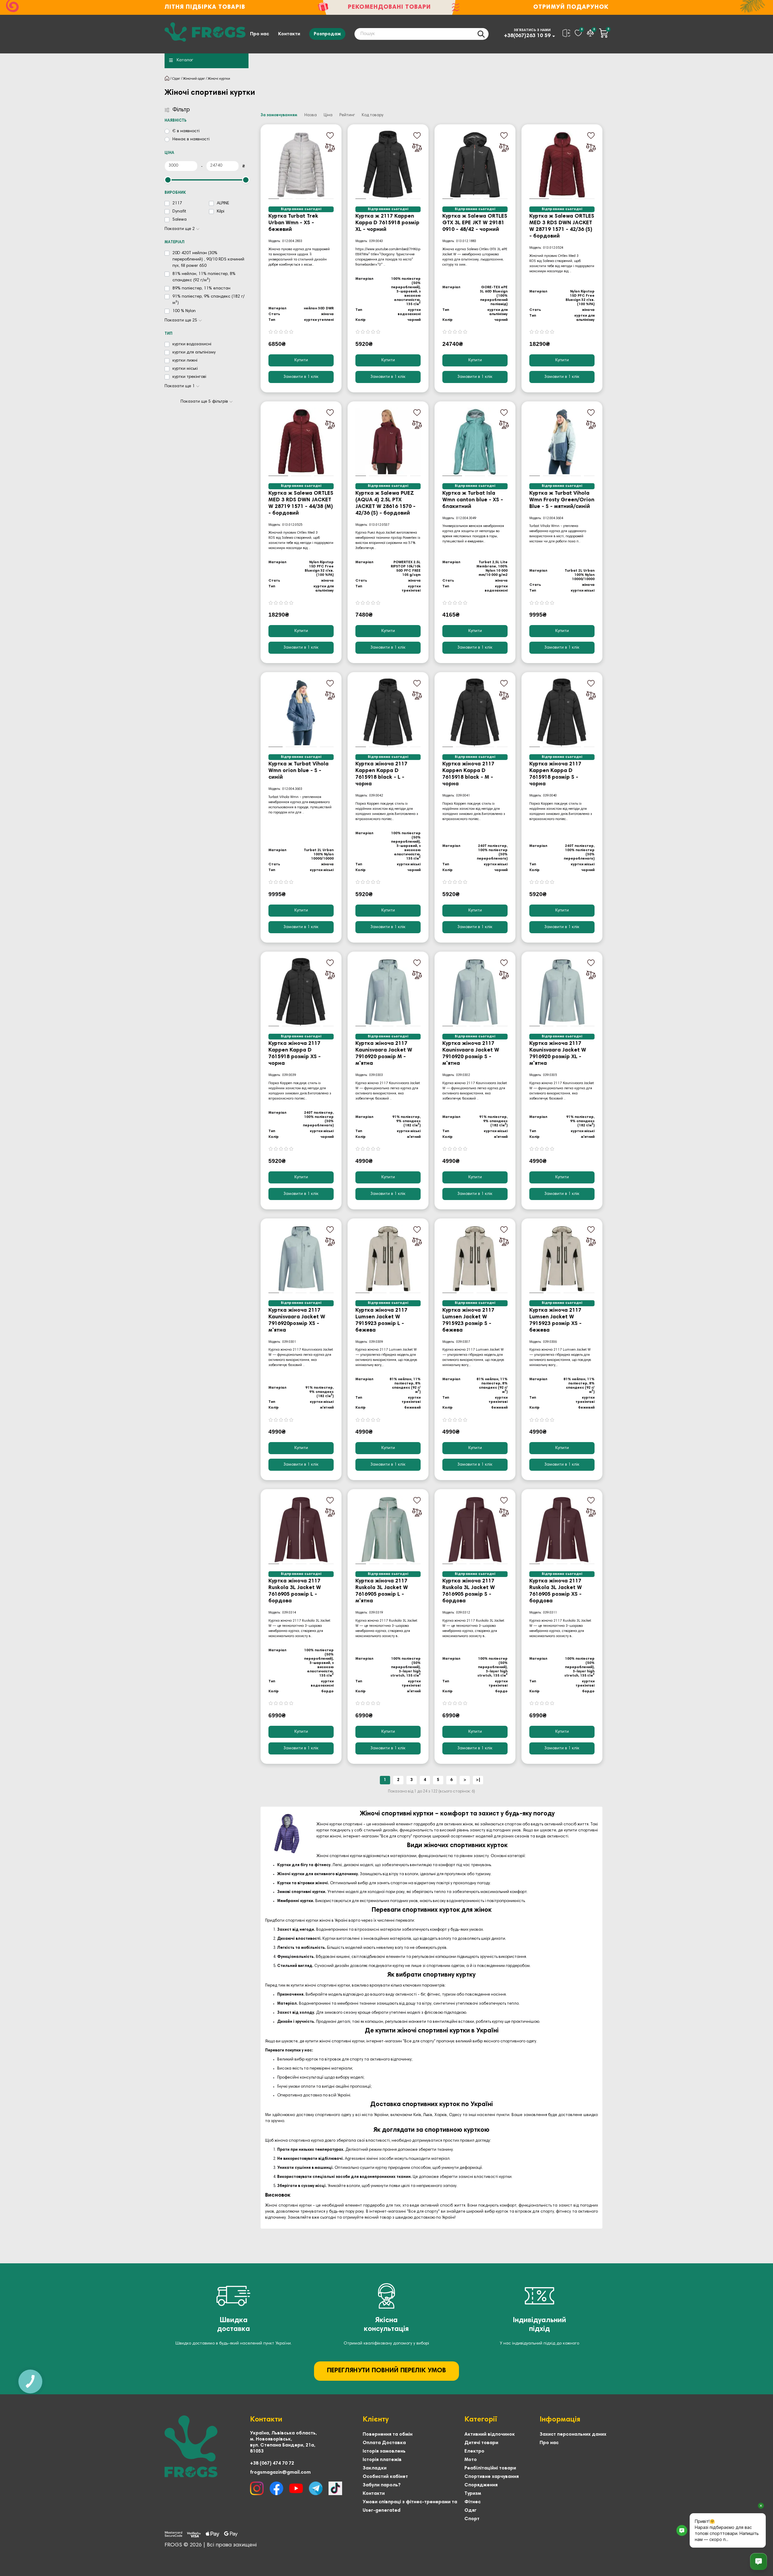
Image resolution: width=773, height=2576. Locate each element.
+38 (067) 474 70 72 (272, 2463)
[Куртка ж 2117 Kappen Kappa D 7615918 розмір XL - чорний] (388, 165)
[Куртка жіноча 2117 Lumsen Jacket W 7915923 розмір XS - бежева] (562, 1259)
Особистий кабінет (385, 2477)
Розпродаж (327, 34)
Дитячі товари (481, 2443)
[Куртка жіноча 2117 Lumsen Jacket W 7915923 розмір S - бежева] (475, 1259)
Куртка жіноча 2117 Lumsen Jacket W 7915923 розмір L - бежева (381, 1320)
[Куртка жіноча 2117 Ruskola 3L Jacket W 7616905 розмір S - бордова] (475, 1530)
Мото (471, 2460)
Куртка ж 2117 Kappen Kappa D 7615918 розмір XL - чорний (387, 223)
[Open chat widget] (759, 2562)
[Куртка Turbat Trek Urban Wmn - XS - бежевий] (301, 165)
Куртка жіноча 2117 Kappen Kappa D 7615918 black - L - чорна (381, 774)
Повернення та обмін (388, 2434)
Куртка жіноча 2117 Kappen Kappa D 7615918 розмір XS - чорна (295, 1054)
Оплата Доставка (384, 2443)
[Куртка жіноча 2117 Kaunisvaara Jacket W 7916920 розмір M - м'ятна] (388, 992)
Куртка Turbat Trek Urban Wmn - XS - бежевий (293, 223)
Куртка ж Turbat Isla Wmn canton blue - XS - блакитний (473, 500)
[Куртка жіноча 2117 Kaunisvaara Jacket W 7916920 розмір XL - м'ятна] (562, 992)
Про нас (260, 34)
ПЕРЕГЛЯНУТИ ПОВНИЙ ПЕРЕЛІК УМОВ (386, 2371)
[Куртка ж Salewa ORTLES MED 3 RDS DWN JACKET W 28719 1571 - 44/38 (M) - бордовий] (301, 442)
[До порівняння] (330, 148)
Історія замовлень (384, 2451)
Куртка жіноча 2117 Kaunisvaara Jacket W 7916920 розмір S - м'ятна (471, 1054)
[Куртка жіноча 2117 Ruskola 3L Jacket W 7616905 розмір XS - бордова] (562, 1530)
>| (478, 1780)
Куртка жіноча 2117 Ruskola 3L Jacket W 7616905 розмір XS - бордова (556, 1591)
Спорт (472, 2519)
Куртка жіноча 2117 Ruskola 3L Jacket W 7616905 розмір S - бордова (469, 1591)
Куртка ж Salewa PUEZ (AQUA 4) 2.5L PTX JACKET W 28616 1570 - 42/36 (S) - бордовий (385, 503)
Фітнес (473, 2502)
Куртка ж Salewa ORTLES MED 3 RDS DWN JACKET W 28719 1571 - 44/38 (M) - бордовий (301, 503)
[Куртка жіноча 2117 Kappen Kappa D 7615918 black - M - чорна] (475, 713)
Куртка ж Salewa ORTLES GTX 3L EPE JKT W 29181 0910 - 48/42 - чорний (475, 223)
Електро (474, 2451)
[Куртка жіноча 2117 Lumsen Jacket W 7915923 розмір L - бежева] (388, 1259)
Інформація (560, 2420)
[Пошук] (481, 34)
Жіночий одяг (194, 79)
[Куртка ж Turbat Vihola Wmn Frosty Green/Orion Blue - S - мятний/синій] (562, 442)
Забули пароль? (382, 2485)
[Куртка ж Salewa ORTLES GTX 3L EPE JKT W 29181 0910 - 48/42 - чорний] (475, 165)
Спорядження (481, 2485)
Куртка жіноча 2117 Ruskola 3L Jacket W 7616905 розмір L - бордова (295, 1591)
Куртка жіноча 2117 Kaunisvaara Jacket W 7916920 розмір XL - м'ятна (558, 1054)
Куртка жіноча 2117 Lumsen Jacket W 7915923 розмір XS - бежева (555, 1320)
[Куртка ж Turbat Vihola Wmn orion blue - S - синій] (301, 713)
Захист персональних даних (573, 2434)
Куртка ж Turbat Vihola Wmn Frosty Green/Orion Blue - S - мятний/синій (562, 500)
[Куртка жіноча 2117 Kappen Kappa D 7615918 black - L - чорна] (388, 713)
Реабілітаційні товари (490, 2468)
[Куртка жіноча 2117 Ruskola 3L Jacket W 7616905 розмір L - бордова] (301, 1530)
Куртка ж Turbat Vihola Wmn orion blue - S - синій (298, 771)
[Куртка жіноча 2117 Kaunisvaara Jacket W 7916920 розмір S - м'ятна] (475, 992)
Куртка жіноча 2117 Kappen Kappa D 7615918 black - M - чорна (468, 774)
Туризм (473, 2494)
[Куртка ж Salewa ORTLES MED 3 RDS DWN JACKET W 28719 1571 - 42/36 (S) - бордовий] (562, 165)
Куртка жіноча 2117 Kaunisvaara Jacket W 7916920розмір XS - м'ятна (297, 1320)
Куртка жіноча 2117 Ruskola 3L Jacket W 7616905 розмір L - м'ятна (382, 1591)
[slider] (168, 180)
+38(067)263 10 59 (527, 36)
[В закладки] (330, 136)
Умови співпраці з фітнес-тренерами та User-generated (410, 2506)
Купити (301, 360)
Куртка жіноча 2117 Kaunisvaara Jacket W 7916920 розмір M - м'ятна (384, 1054)
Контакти (289, 34)
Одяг (176, 79)
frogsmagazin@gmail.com (280, 2472)
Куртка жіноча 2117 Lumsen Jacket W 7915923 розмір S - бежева (468, 1320)
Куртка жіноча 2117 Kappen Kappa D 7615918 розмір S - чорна (555, 774)
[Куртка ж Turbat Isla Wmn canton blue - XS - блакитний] (475, 442)
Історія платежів (382, 2460)
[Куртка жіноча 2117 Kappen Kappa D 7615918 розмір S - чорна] (562, 713)
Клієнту (376, 2420)
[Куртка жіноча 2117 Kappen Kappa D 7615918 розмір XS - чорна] (301, 992)
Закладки (375, 2468)
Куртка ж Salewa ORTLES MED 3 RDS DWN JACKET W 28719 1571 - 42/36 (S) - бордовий (562, 226)
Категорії (481, 2420)
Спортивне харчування (492, 2477)
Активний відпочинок (490, 2434)
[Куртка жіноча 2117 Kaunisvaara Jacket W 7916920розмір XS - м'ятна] (301, 1259)
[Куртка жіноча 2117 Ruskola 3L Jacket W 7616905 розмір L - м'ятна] (388, 1530)
